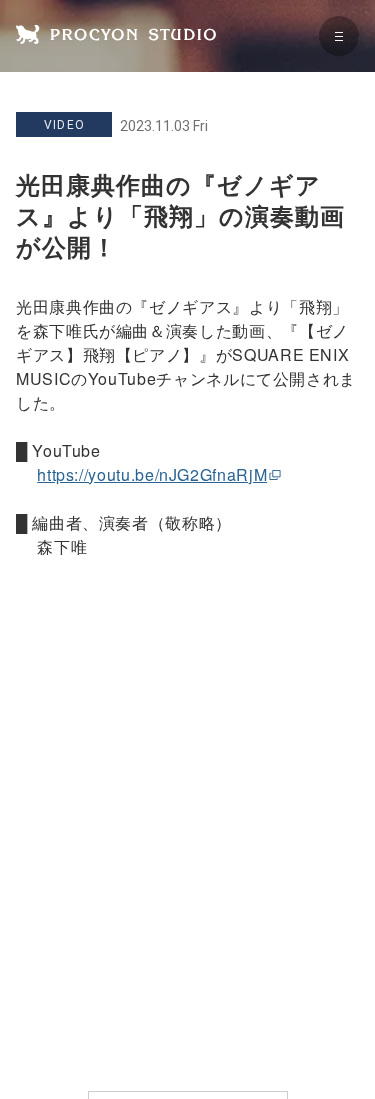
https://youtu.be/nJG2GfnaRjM (152, 474)
